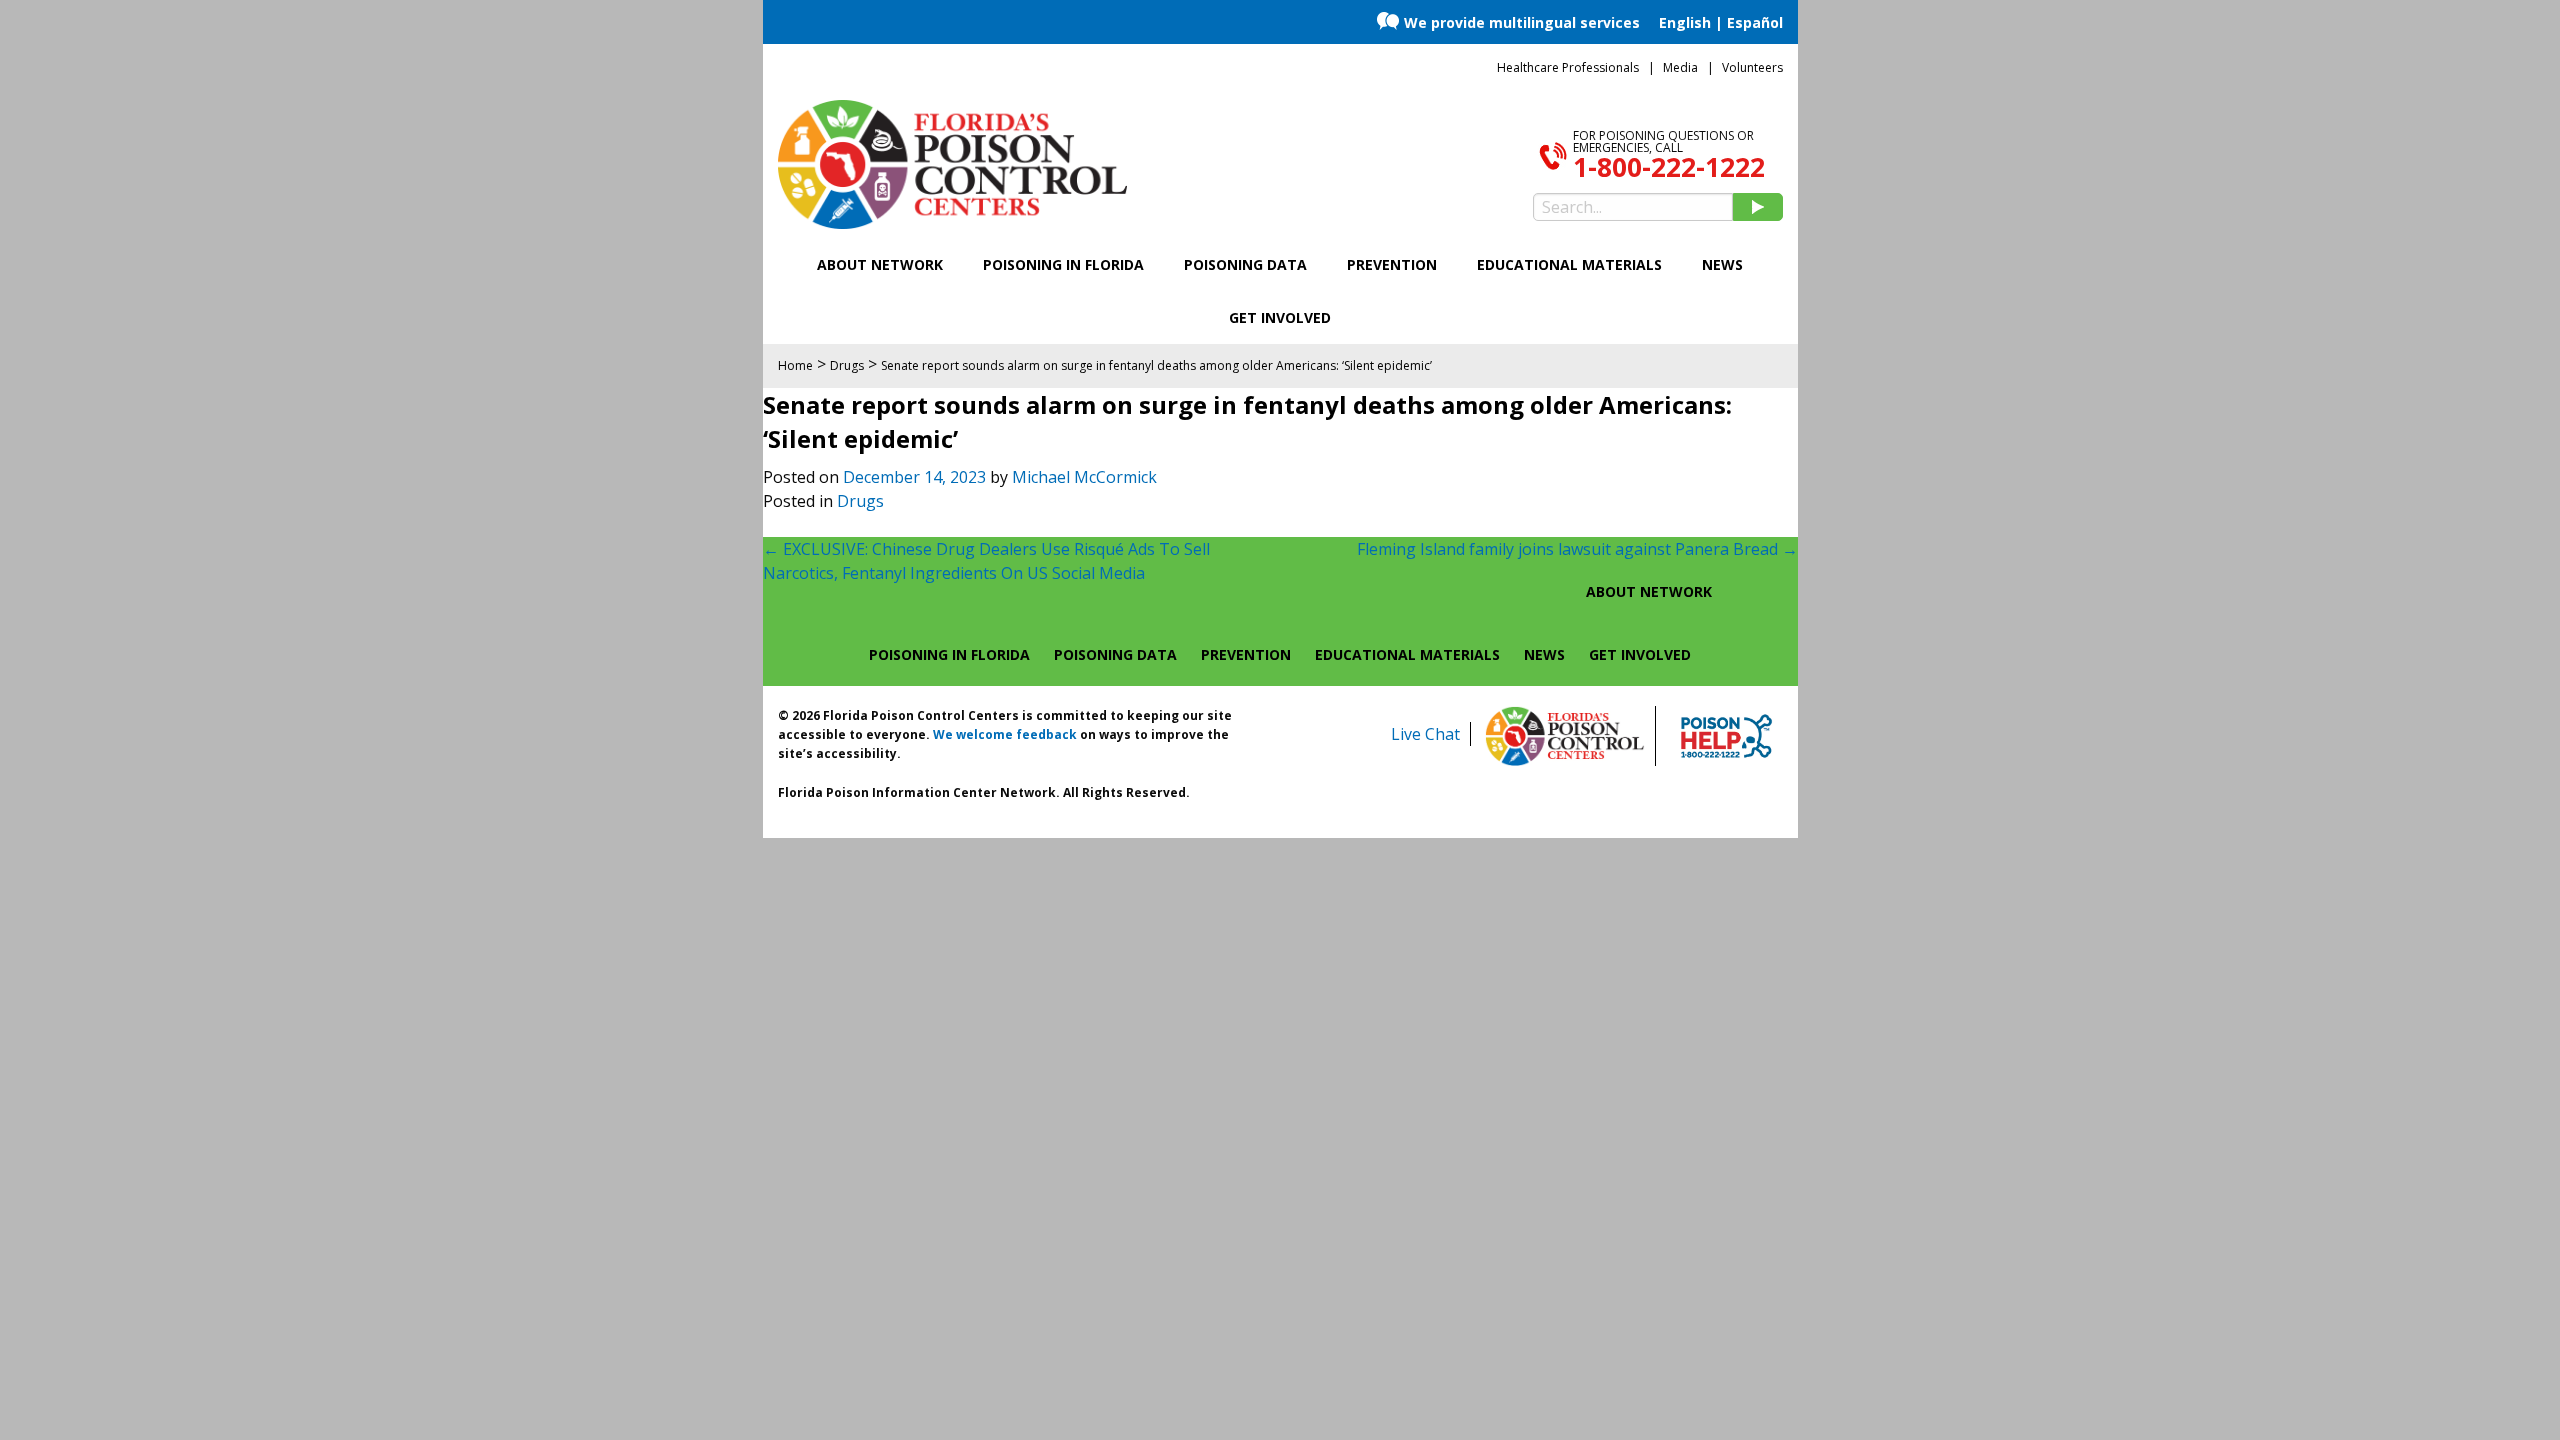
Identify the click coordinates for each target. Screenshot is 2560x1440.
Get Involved (1280, 317)
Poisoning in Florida (1063, 264)
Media (1680, 67)
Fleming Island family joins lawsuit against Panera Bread (1577, 549)
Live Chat (1425, 734)
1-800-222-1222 (1669, 167)
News (1722, 264)
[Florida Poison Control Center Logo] (1565, 736)
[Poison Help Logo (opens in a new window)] (1726, 736)
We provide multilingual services (1522, 22)
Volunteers (1752, 67)
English (1685, 22)
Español (1755, 22)
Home (795, 365)
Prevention (1392, 264)
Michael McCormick (1084, 477)
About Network (880, 264)
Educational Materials (1569, 264)
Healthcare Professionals (1568, 67)
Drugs (860, 501)
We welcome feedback (1005, 734)
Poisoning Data (1245, 264)
